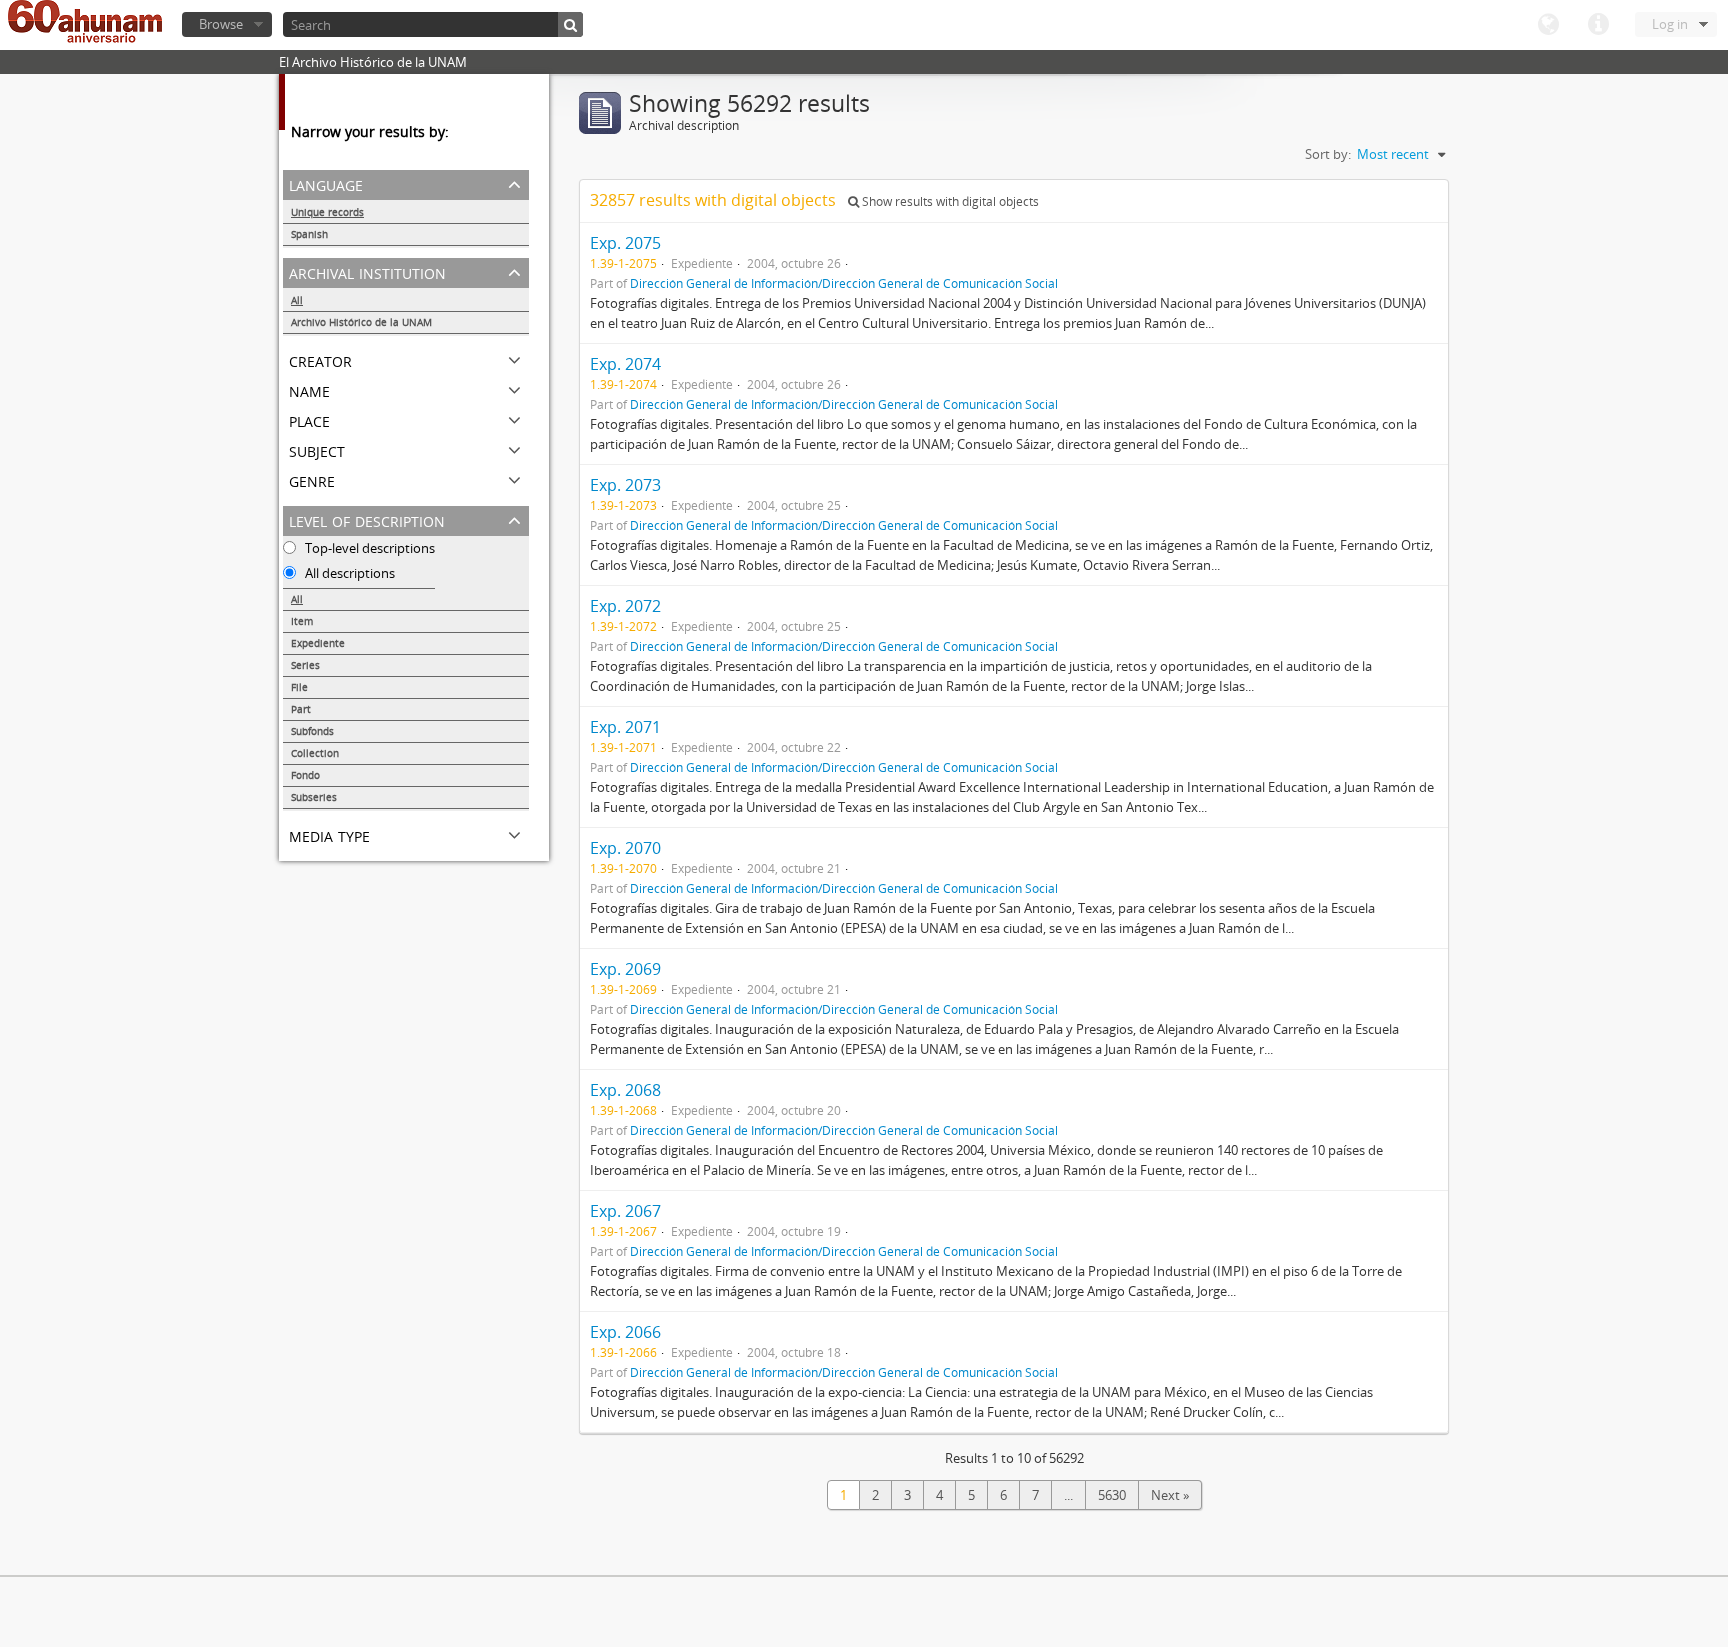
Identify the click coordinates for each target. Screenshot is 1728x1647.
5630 (1112, 1495)
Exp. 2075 (625, 243)
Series (305, 665)
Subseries (314, 797)
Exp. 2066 (625, 1332)
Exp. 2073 (625, 485)
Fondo (305, 775)
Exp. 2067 (625, 1211)
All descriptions (348, 573)
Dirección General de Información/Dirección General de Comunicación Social (844, 283)
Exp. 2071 (625, 727)
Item (302, 621)
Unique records (327, 212)
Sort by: (1328, 154)
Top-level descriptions (368, 548)
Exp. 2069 (625, 969)
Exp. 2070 (625, 848)
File (299, 687)
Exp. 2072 (625, 606)
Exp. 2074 (625, 364)
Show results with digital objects (949, 201)
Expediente (318, 643)
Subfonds (312, 731)
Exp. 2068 (625, 1090)
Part (301, 709)
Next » (1170, 1495)
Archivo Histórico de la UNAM (361, 322)
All (297, 300)
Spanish (309, 234)
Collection (315, 753)
